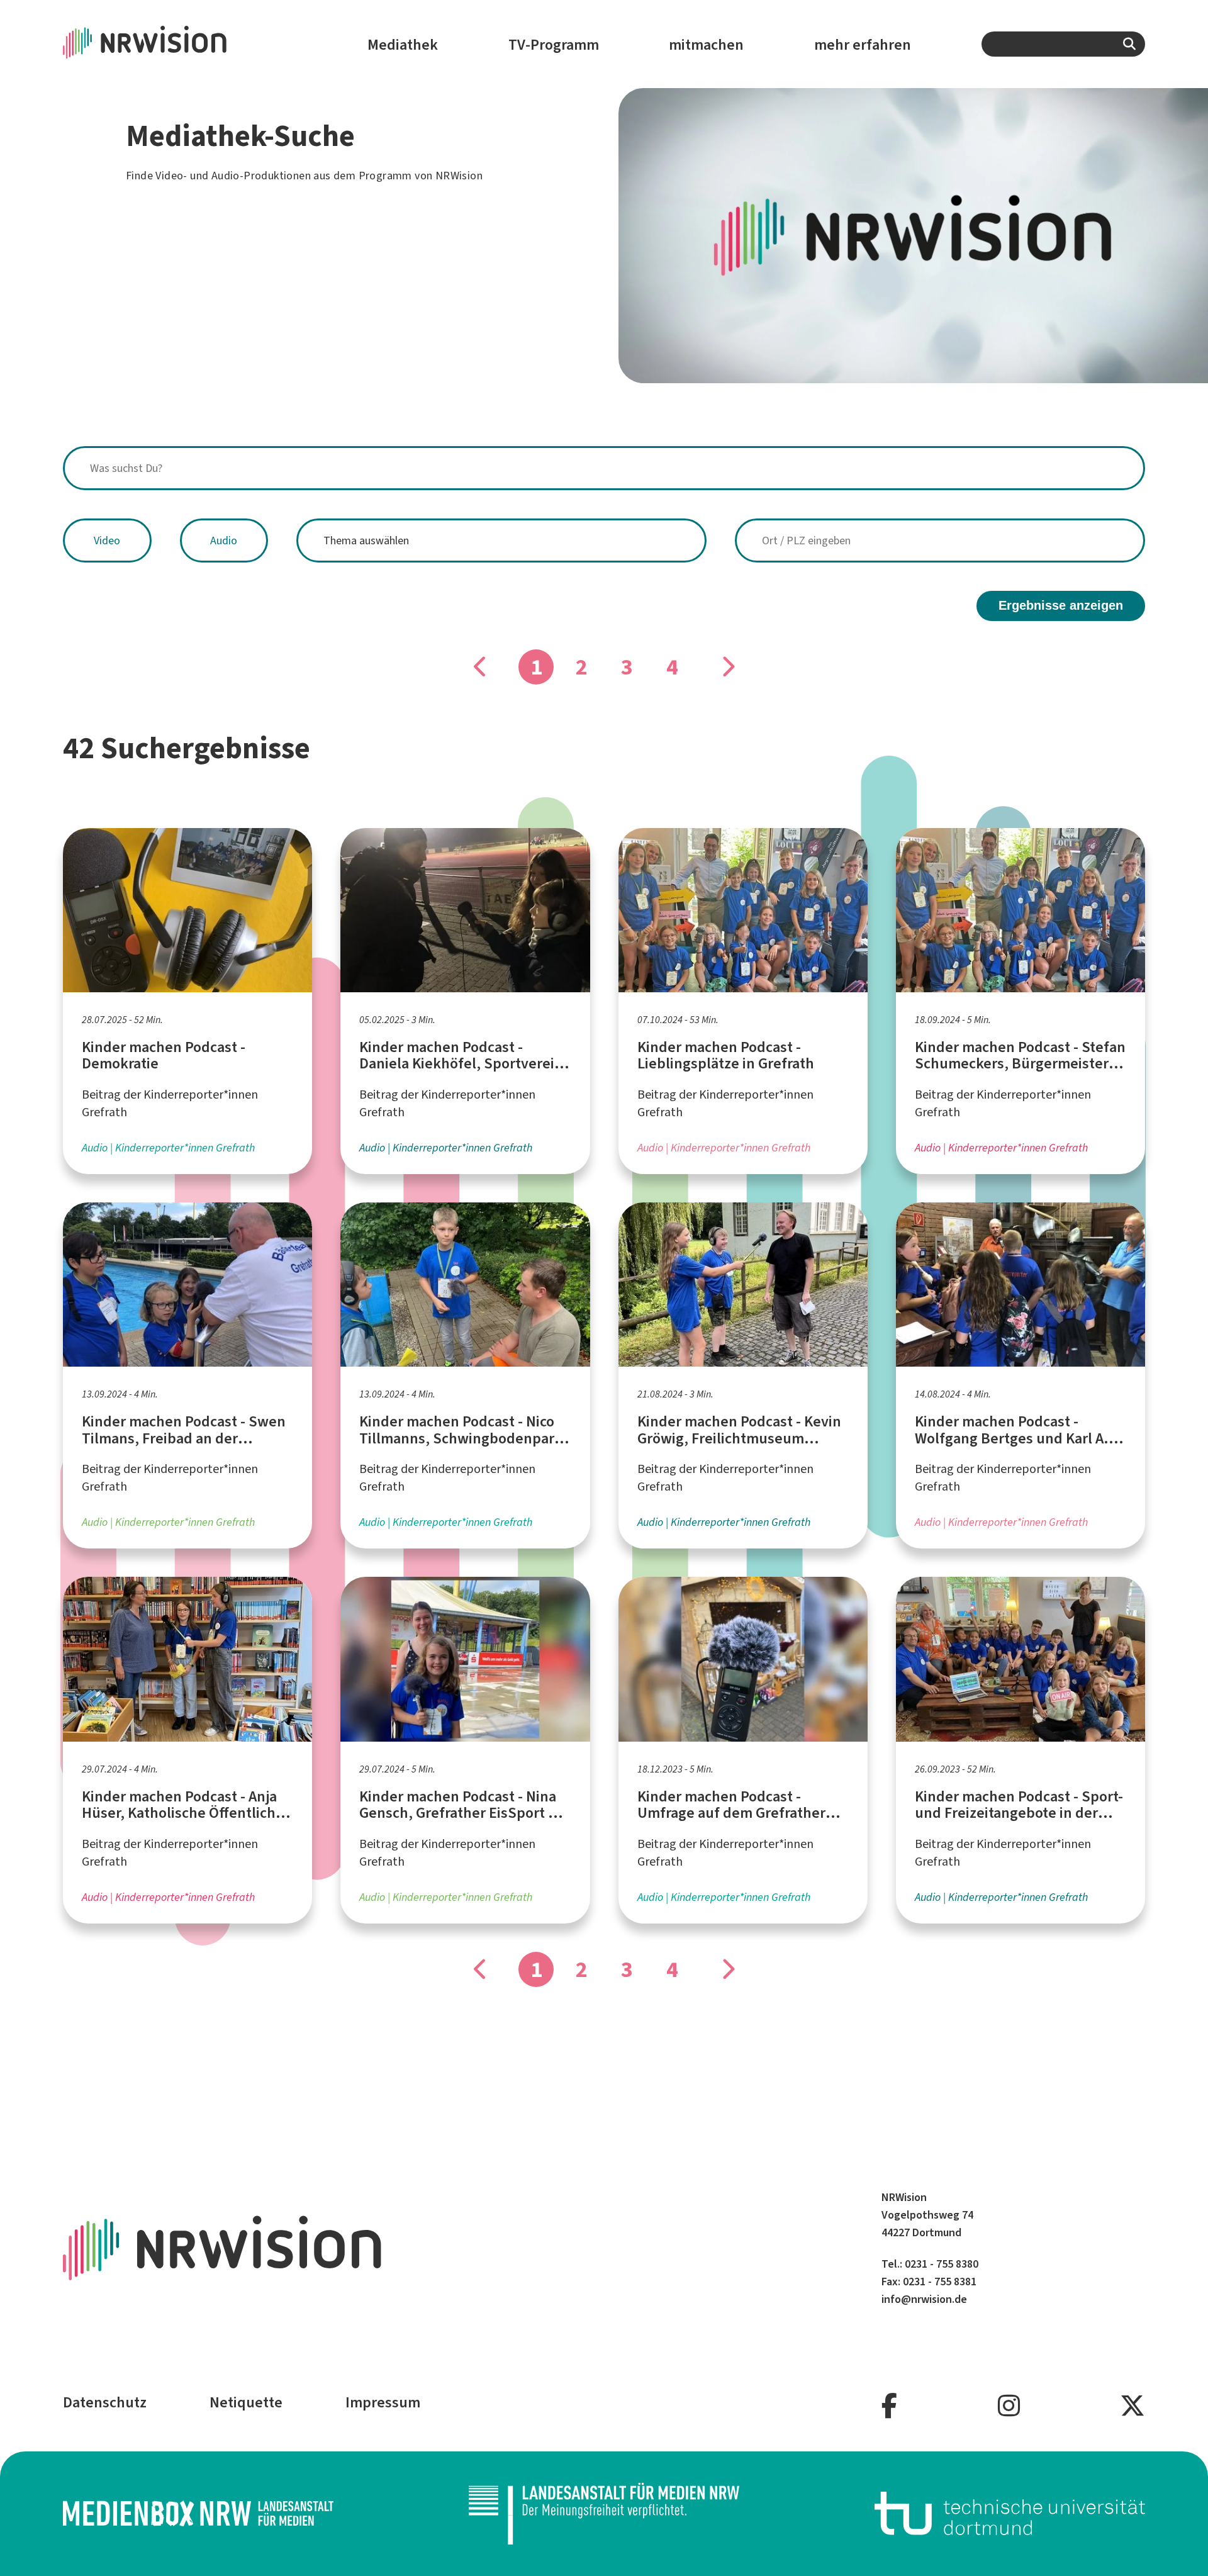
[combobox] (1063, 44)
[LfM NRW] (604, 2514)
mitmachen (706, 45)
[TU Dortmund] (1010, 2513)
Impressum (383, 2402)
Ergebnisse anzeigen (1061, 605)
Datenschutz (105, 2402)
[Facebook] (889, 2406)
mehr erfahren (863, 45)
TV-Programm (554, 45)
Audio (224, 540)
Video (107, 540)
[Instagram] (1009, 2406)
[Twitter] (1132, 2406)
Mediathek (403, 45)
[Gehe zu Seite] (727, 667)
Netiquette (246, 2402)
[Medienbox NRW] (198, 2513)
